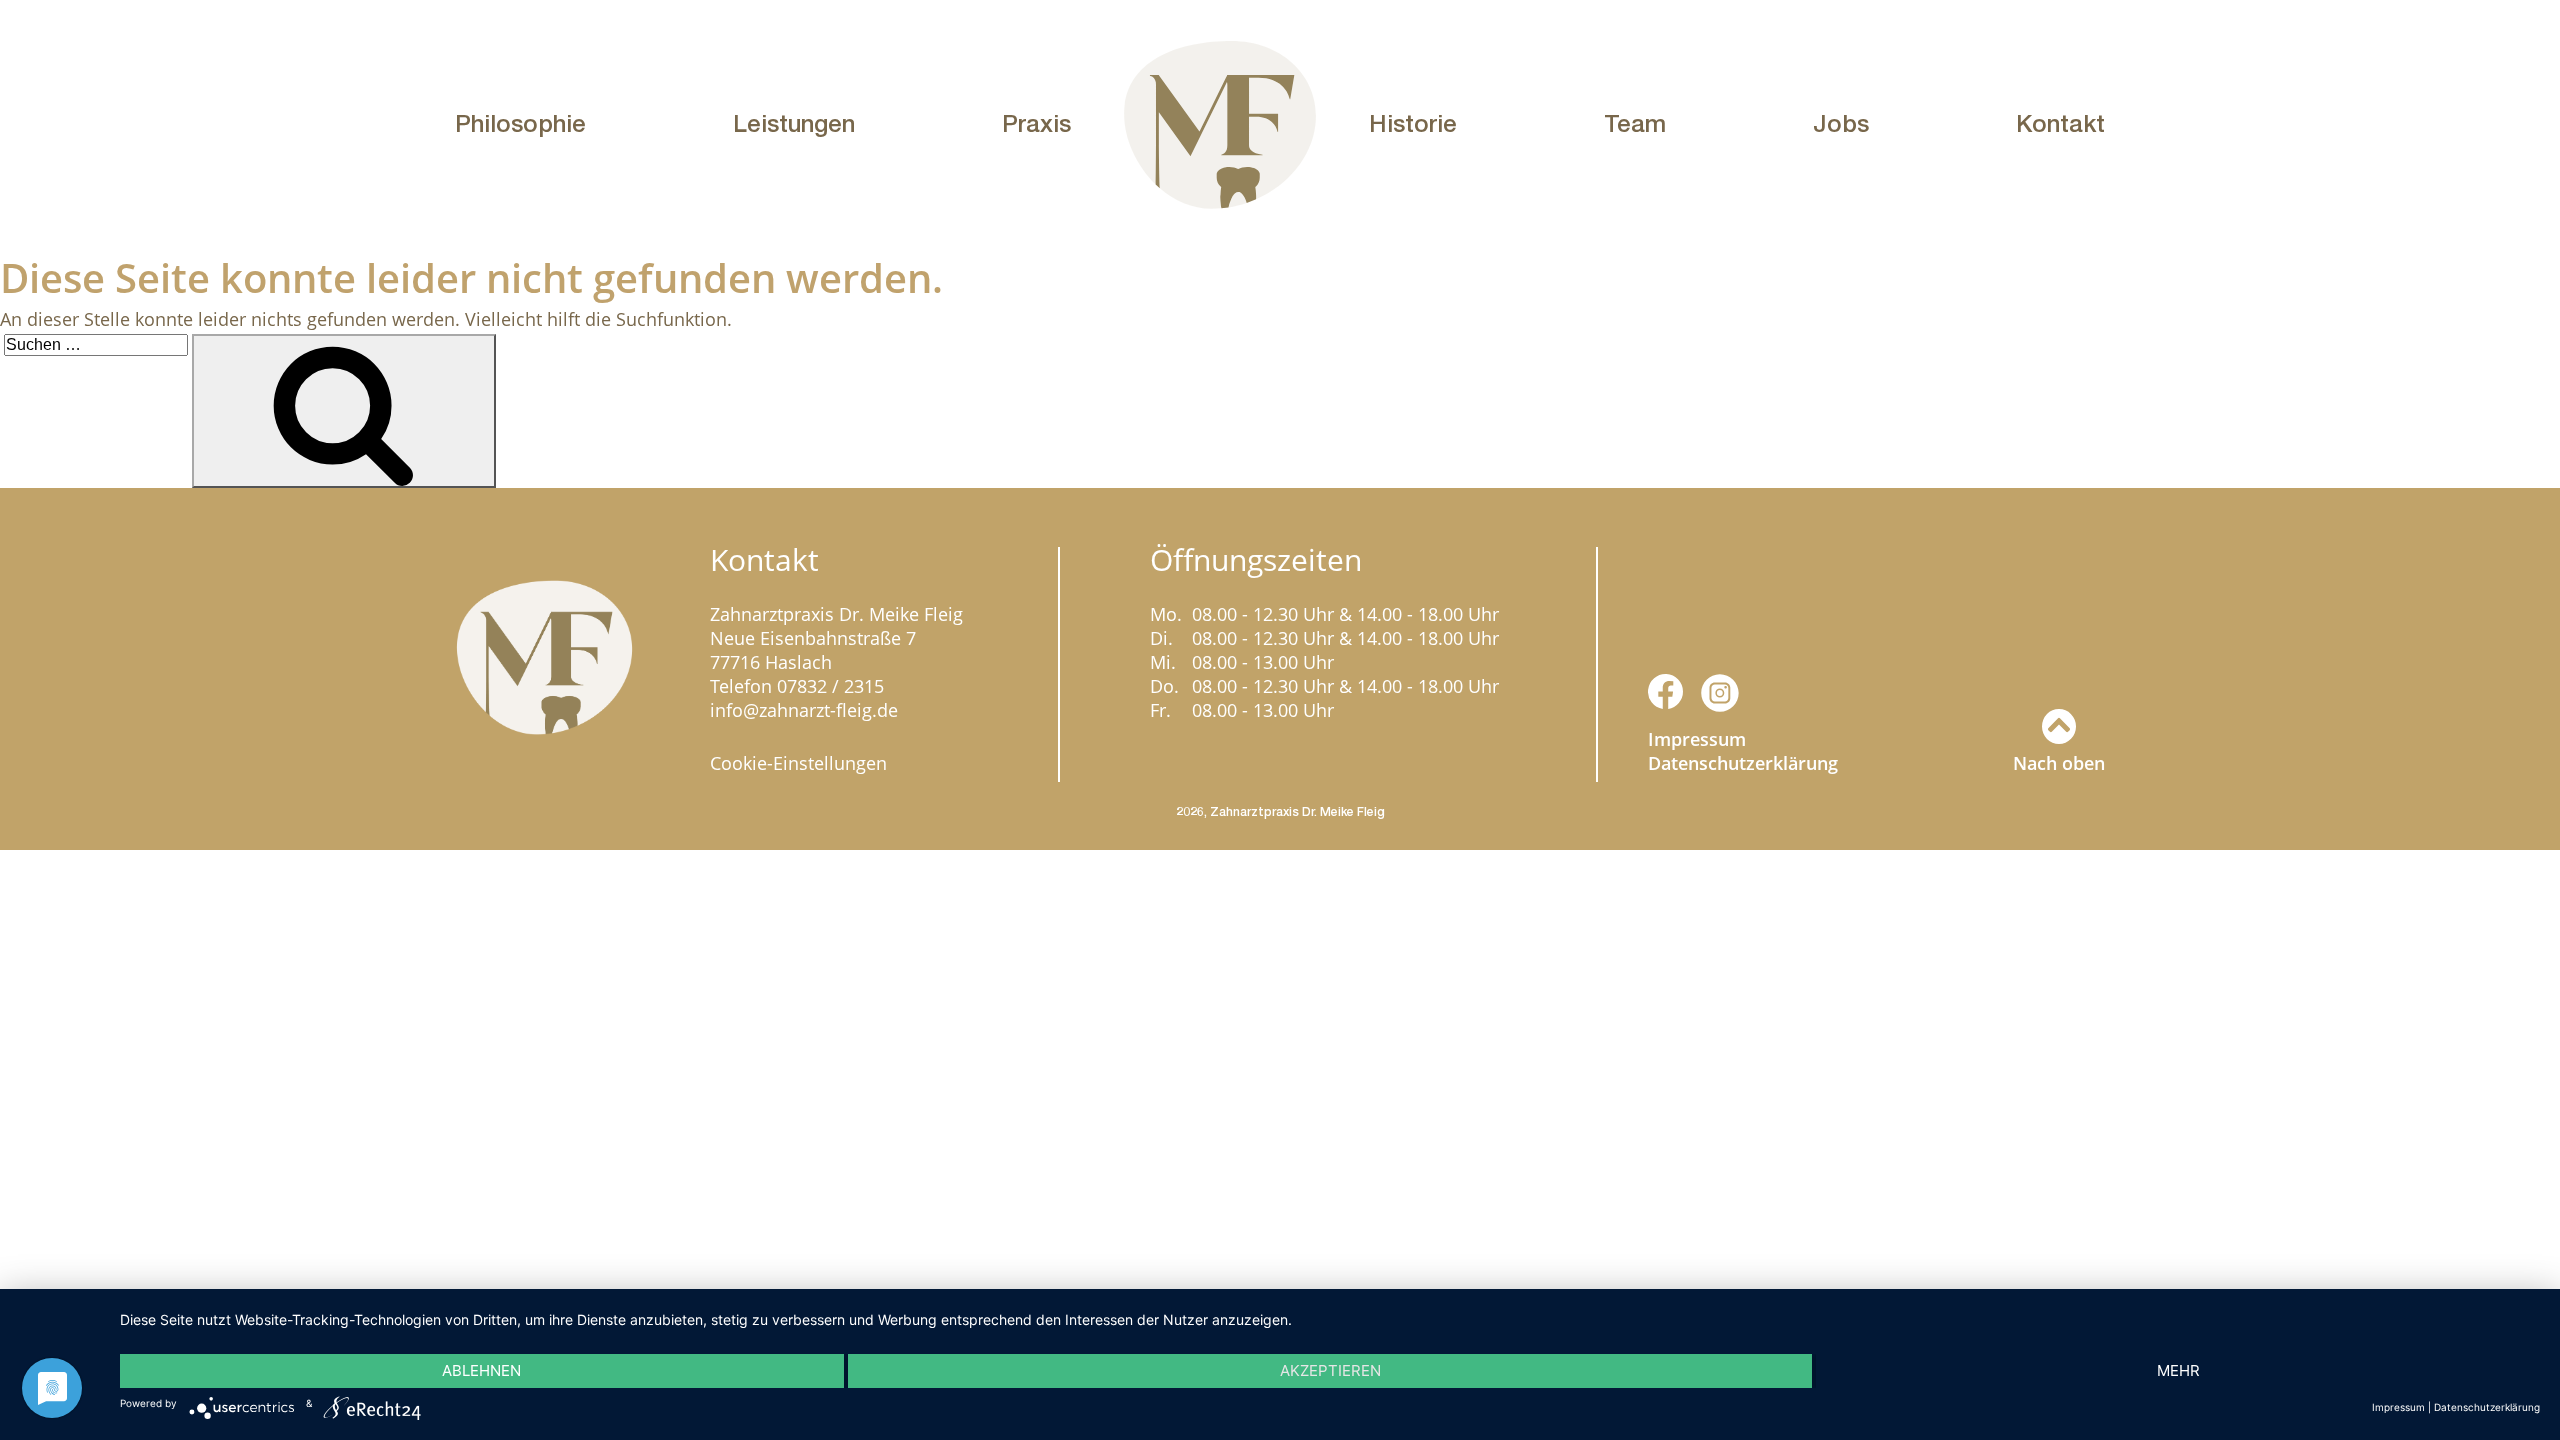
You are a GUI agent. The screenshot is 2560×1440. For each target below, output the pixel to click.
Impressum (1697, 739)
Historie (1413, 123)
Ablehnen (481, 1370)
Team (1635, 123)
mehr (2178, 1370)
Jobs (1841, 123)
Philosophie (520, 123)
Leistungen (794, 123)
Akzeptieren (1330, 1370)
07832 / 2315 (830, 686)
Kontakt (2060, 123)
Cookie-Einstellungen (798, 763)
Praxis (1036, 123)
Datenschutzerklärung (1743, 763)
